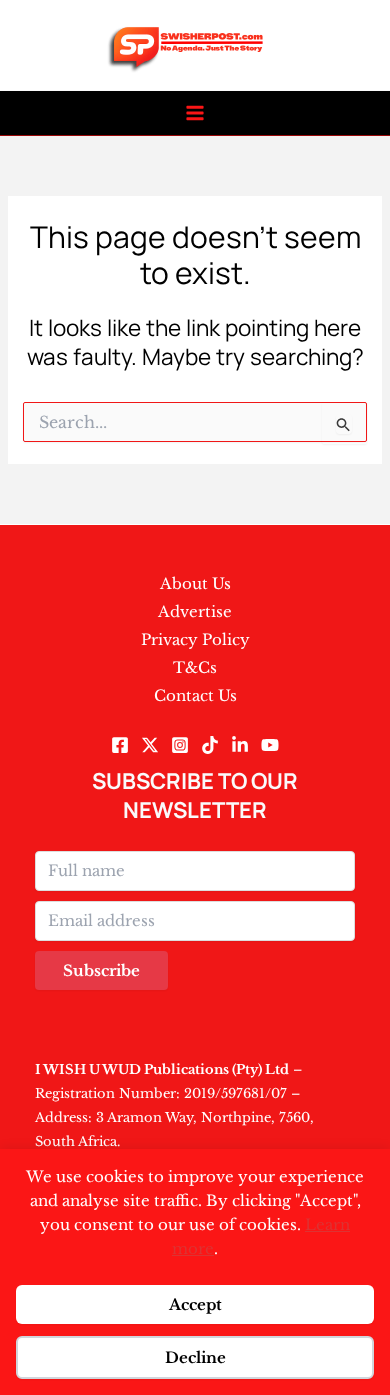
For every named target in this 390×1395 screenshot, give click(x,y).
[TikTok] (210, 745)
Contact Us (195, 695)
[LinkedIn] (240, 745)
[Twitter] (150, 745)
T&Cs (195, 667)
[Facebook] (120, 745)
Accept (195, 1304)
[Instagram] (180, 745)
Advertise (195, 611)
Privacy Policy (195, 639)
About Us (195, 583)
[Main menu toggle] (195, 113)
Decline (195, 1357)
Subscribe (101, 970)
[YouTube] (270, 745)
